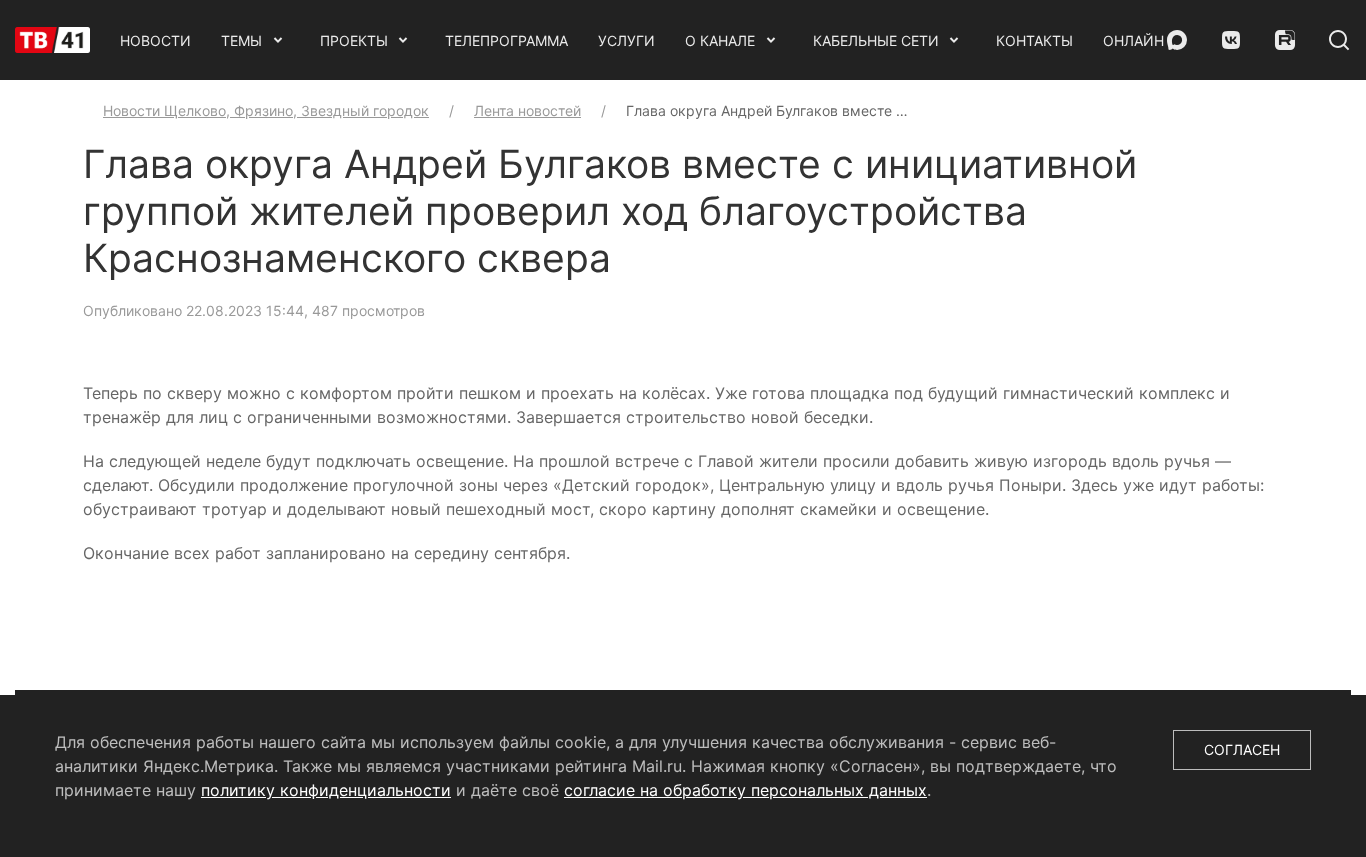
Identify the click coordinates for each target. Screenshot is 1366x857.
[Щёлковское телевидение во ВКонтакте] (1231, 40)
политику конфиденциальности (326, 790)
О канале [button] (720, 40)
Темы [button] (241, 40)
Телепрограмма (506, 40)
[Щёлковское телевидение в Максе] (1177, 40)
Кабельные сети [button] (876, 40)
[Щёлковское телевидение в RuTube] (1285, 40)
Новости (155, 40)
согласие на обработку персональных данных (745, 790)
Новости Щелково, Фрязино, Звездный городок (266, 110)
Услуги (626, 40)
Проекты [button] (354, 40)
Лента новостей (527, 110)
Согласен (1242, 749)
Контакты (1034, 40)
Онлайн (1133, 40)
